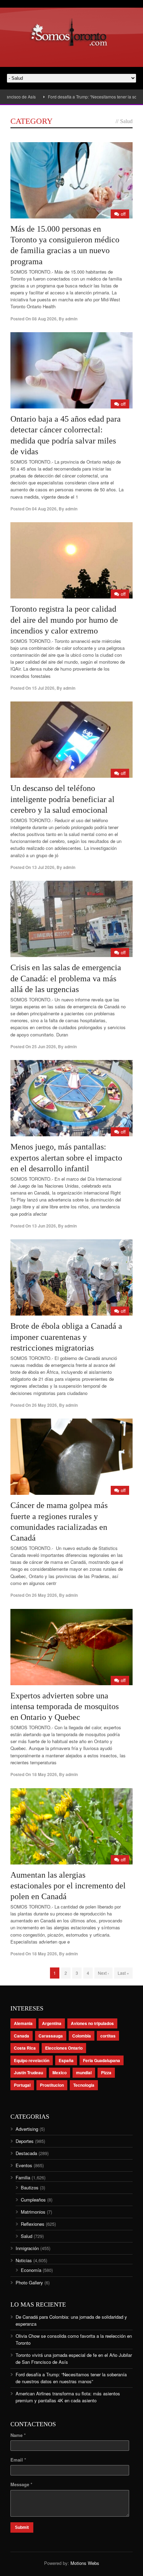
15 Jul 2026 (43, 688)
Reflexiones (33, 2224)
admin (71, 319)
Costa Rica (25, 2048)
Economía (31, 2270)
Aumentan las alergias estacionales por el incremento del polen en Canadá (68, 1886)
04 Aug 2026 (44, 509)
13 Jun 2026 (44, 1226)
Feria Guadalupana (102, 2060)
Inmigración (27, 2248)
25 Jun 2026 (44, 1046)
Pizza (106, 2073)
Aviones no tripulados (92, 2023)
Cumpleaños (33, 2200)
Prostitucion (52, 2085)
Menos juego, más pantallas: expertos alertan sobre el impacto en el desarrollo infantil (66, 1157)
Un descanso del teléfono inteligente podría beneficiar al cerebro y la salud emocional (62, 799)
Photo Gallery (29, 2282)
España (66, 2060)
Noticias (24, 2260)
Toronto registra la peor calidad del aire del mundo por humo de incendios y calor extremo (64, 620)
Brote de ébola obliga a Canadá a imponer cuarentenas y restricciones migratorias (66, 1337)
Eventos (24, 2165)
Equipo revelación (32, 2060)
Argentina (52, 2023)
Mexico (60, 2073)
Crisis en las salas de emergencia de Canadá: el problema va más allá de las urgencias (66, 978)
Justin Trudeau (28, 2073)
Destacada (26, 2153)
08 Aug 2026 (44, 319)
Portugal (22, 2085)
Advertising (27, 2129)
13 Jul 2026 (43, 867)
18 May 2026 (44, 1774)
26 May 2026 (44, 1405)
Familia (23, 2177)
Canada (22, 2036)
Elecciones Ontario (64, 2048)
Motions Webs (85, 2563)
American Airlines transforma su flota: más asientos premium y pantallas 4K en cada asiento (68, 2397)
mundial (84, 2073)
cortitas (108, 2036)
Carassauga (51, 2036)
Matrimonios (33, 2212)
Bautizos (30, 2187)
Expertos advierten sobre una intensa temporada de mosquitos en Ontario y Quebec (65, 1706)
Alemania (23, 2023)
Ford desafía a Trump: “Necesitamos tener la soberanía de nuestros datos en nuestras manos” (71, 2378)
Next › (103, 1973)
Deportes (25, 2141)
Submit (22, 2527)
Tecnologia (84, 2085)
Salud (27, 2236)
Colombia (82, 2036)
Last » (123, 1973)
